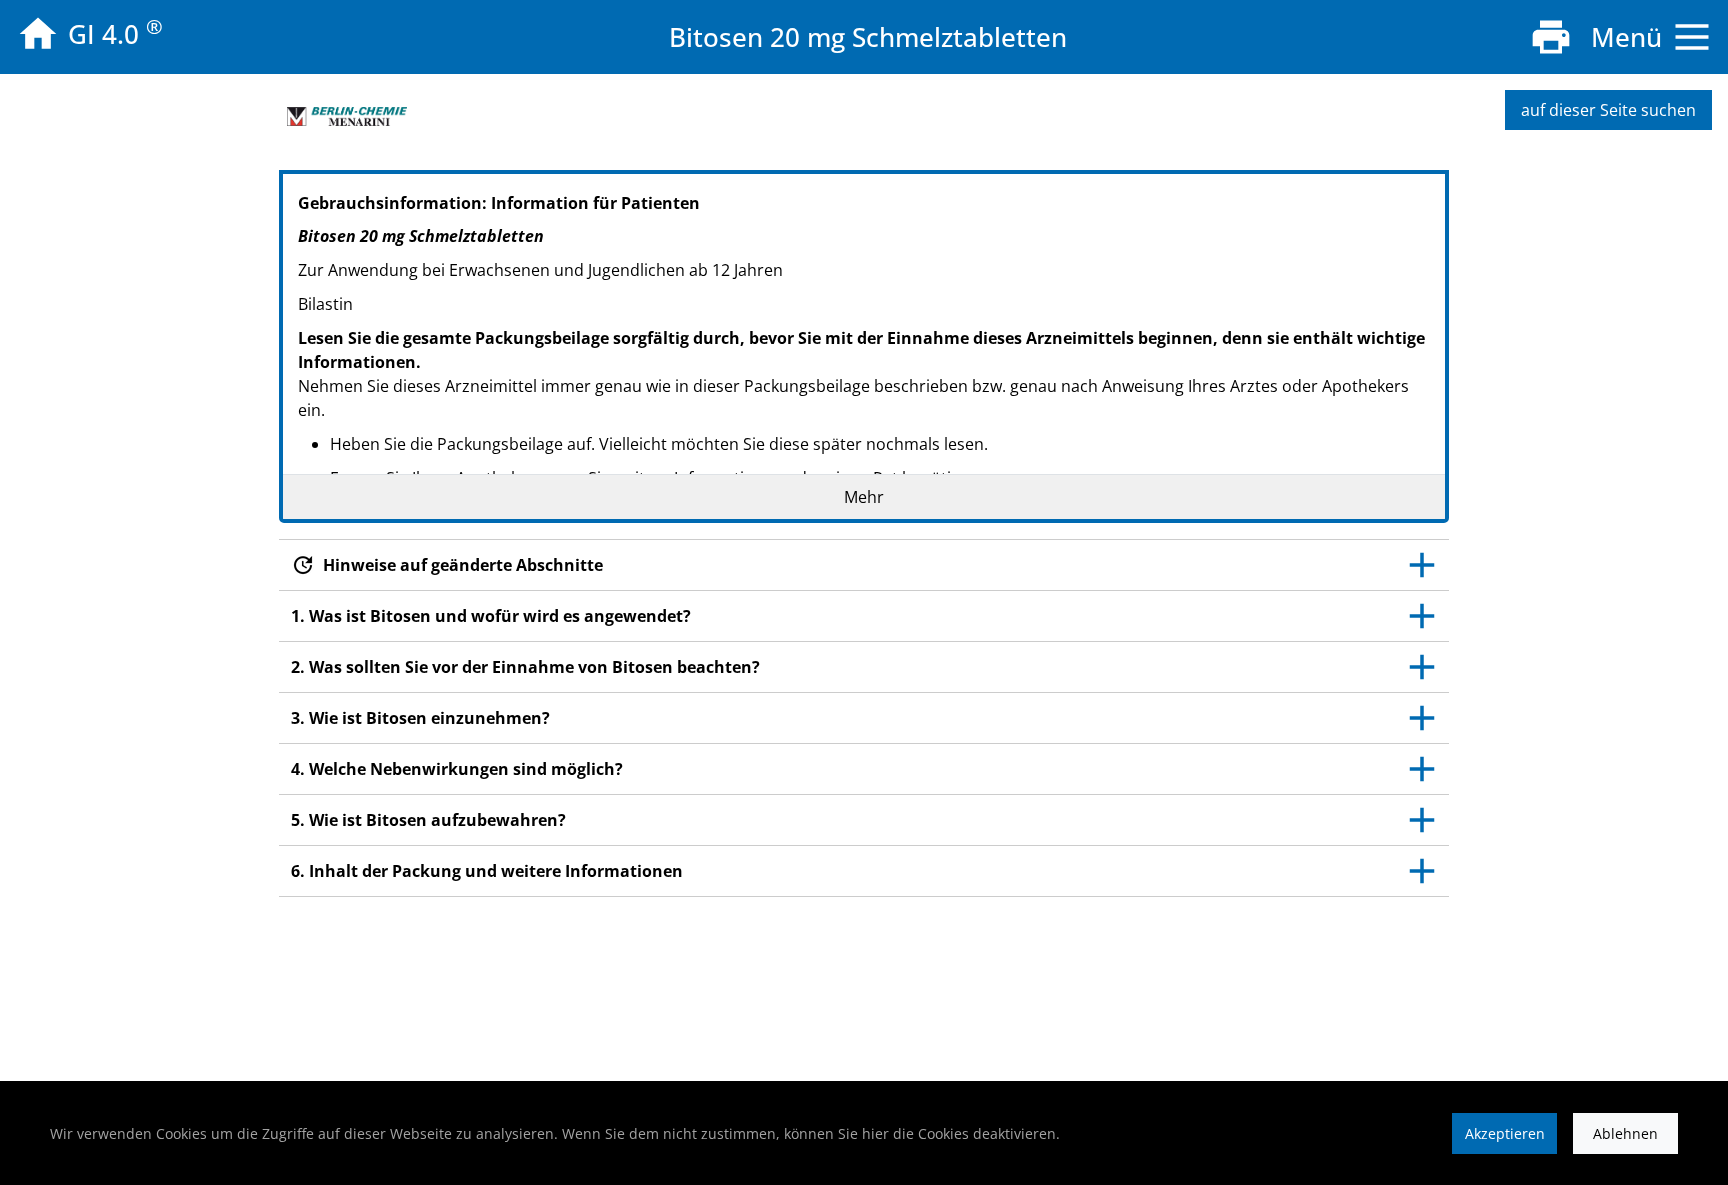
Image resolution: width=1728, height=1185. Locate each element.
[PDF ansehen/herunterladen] (1551, 37)
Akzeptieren (1505, 1133)
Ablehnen (1625, 1133)
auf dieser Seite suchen (1608, 110)
